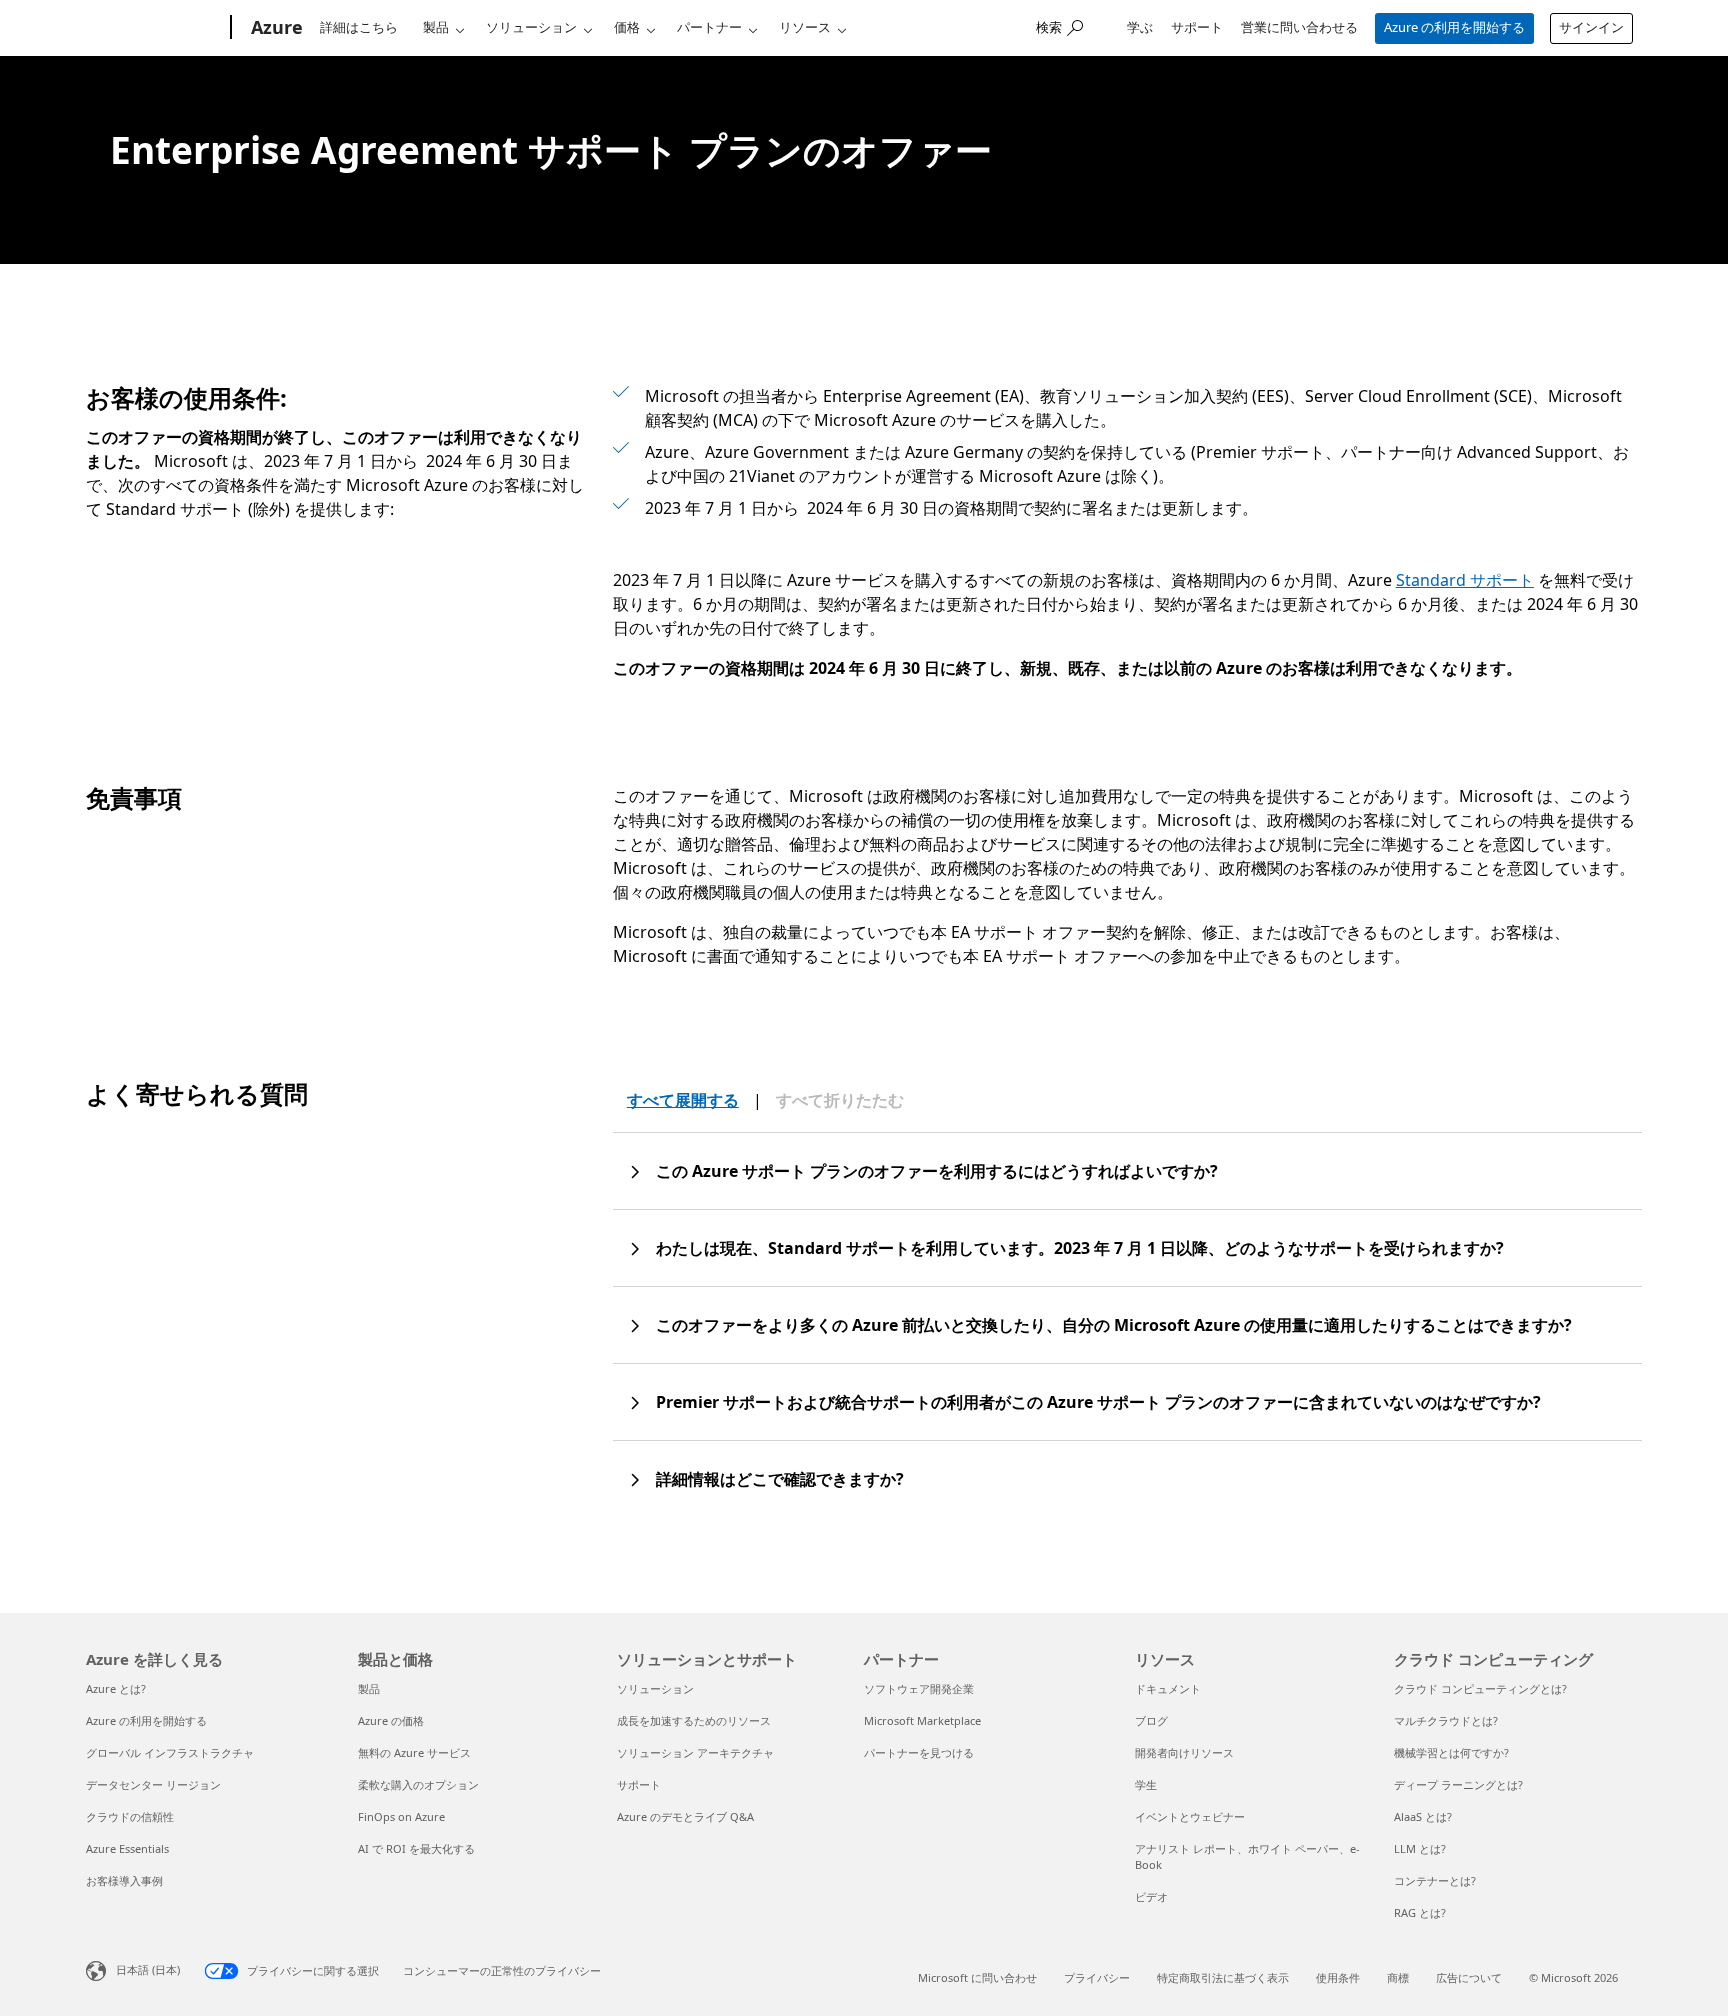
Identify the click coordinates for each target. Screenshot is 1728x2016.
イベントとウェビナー (1190, 1816)
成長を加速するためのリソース (694, 1720)
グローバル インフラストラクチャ (170, 1752)
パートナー (709, 27)
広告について (1469, 1977)
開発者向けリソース (1184, 1752)
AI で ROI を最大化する (416, 1848)
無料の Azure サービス (414, 1752)
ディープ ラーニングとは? (1458, 1784)
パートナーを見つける (919, 1752)
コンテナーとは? (1435, 1880)
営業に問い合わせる (1299, 27)
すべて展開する (683, 1100)
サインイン (1591, 27)
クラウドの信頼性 (130, 1816)
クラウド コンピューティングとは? (1480, 1688)
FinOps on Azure (401, 1816)
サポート (1197, 27)
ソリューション (531, 27)
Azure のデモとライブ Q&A (685, 1816)
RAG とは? (1420, 1912)
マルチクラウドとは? (1446, 1720)
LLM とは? (1420, 1848)
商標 (1398, 1977)
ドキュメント (1168, 1688)
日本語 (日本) (148, 1969)
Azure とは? (116, 1688)
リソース (805, 27)
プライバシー (1097, 1977)
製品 (436, 27)
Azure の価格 (391, 1720)
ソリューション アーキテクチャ (695, 1752)
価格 (627, 27)
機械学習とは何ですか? (1451, 1752)
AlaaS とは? (1423, 1816)
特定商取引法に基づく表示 (1223, 1977)
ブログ (1151, 1720)
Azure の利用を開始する (1454, 27)
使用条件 (1338, 1977)
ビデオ (1151, 1896)
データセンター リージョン (153, 1784)
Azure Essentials (127, 1848)
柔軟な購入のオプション (418, 1784)
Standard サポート (1465, 580)
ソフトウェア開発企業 (919, 1688)
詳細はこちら (359, 27)
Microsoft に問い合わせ (977, 1977)
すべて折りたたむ (840, 1100)
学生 (1146, 1784)
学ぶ (1140, 27)
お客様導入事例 (124, 1880)
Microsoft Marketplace (922, 1720)
